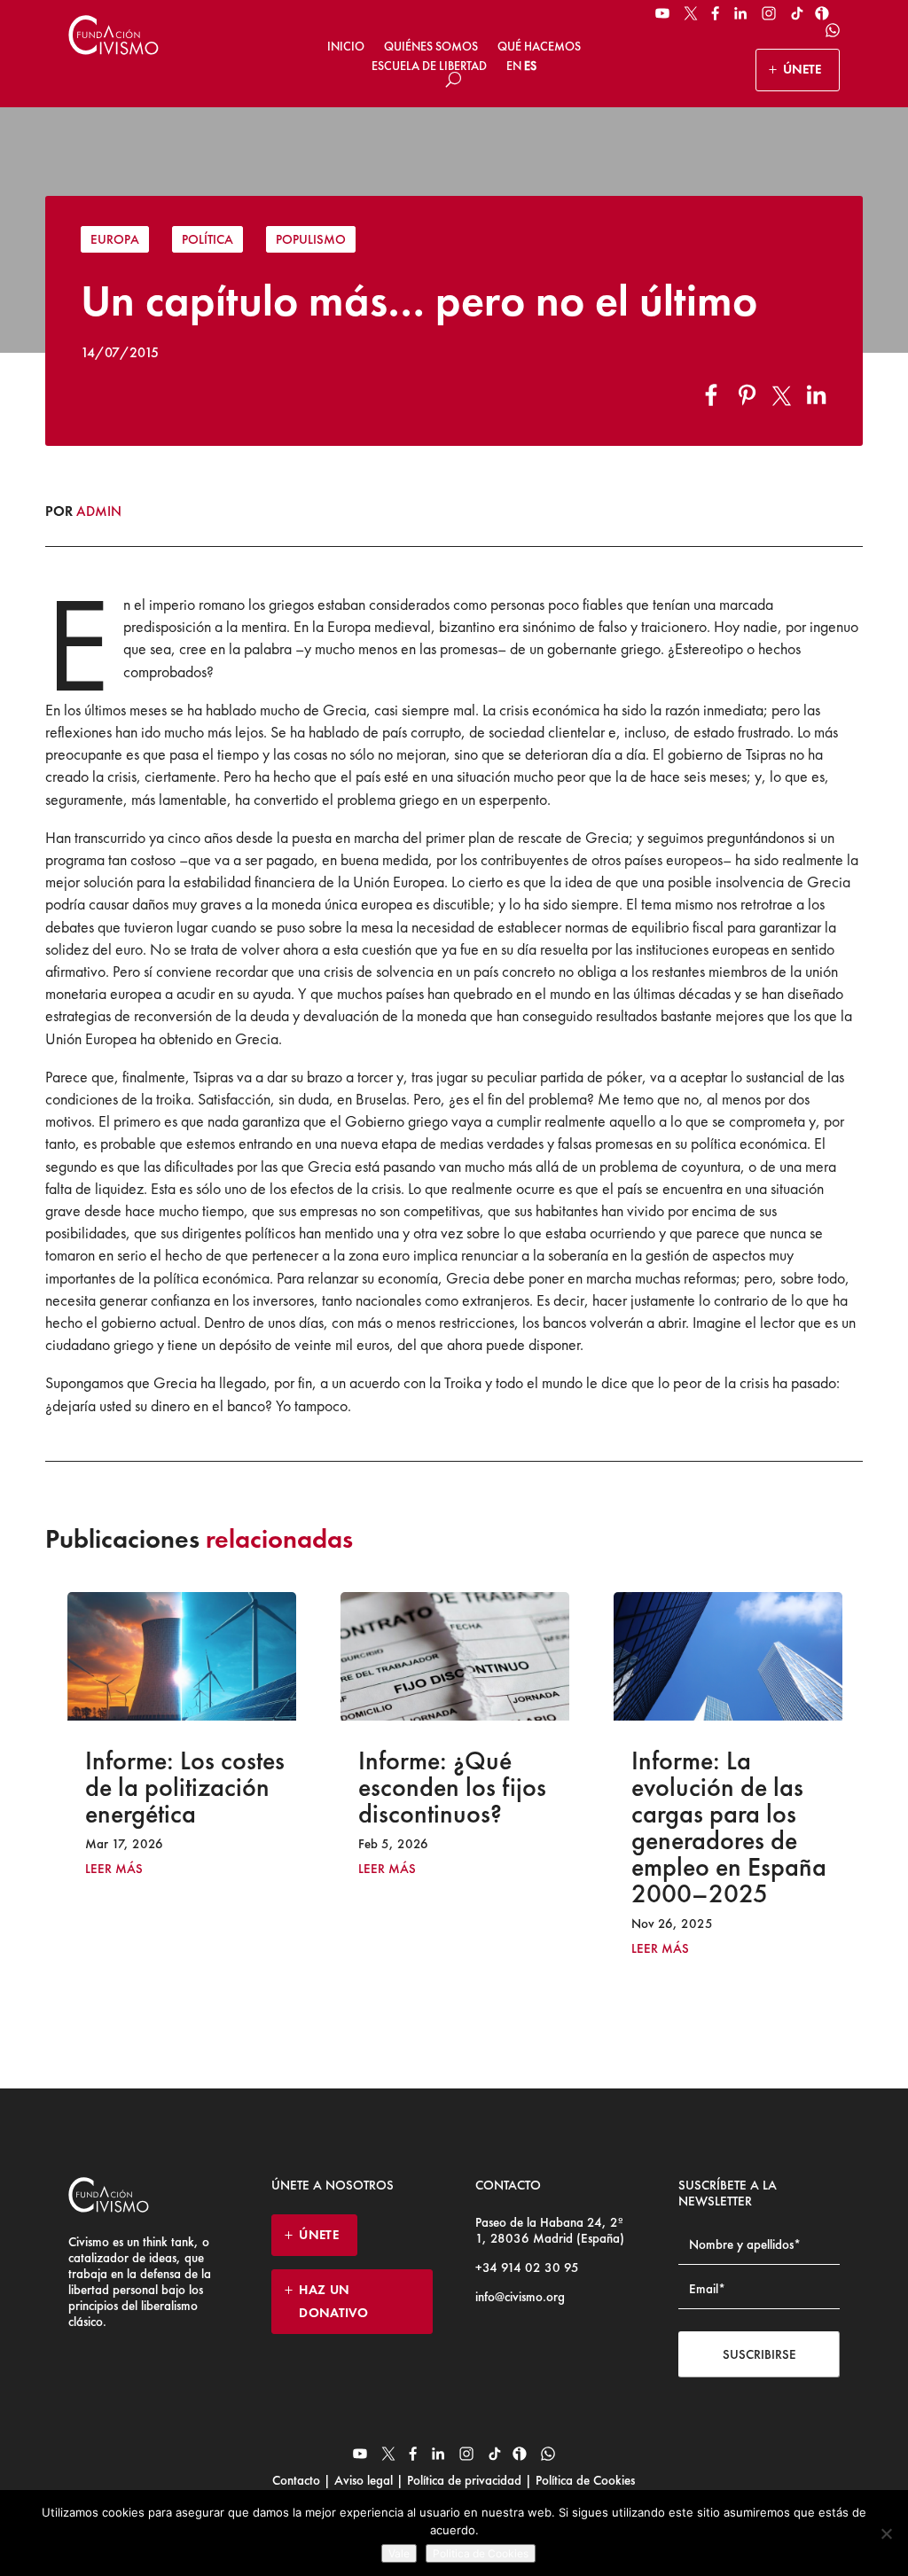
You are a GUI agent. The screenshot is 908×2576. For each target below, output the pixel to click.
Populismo (311, 239)
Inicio (346, 46)
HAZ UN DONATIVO (333, 2301)
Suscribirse (759, 2354)
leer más (114, 1869)
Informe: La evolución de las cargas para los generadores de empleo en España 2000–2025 (729, 1827)
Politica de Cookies (481, 2553)
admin (99, 511)
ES (530, 66)
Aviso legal (364, 2480)
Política (207, 239)
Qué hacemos (539, 46)
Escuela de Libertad (429, 66)
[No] (886, 2533)
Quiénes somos (431, 46)
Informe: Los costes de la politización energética (185, 1787)
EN (514, 66)
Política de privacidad (464, 2480)
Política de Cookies (583, 2480)
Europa (115, 239)
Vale (399, 2553)
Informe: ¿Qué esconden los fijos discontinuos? (452, 1787)
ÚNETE (802, 69)
